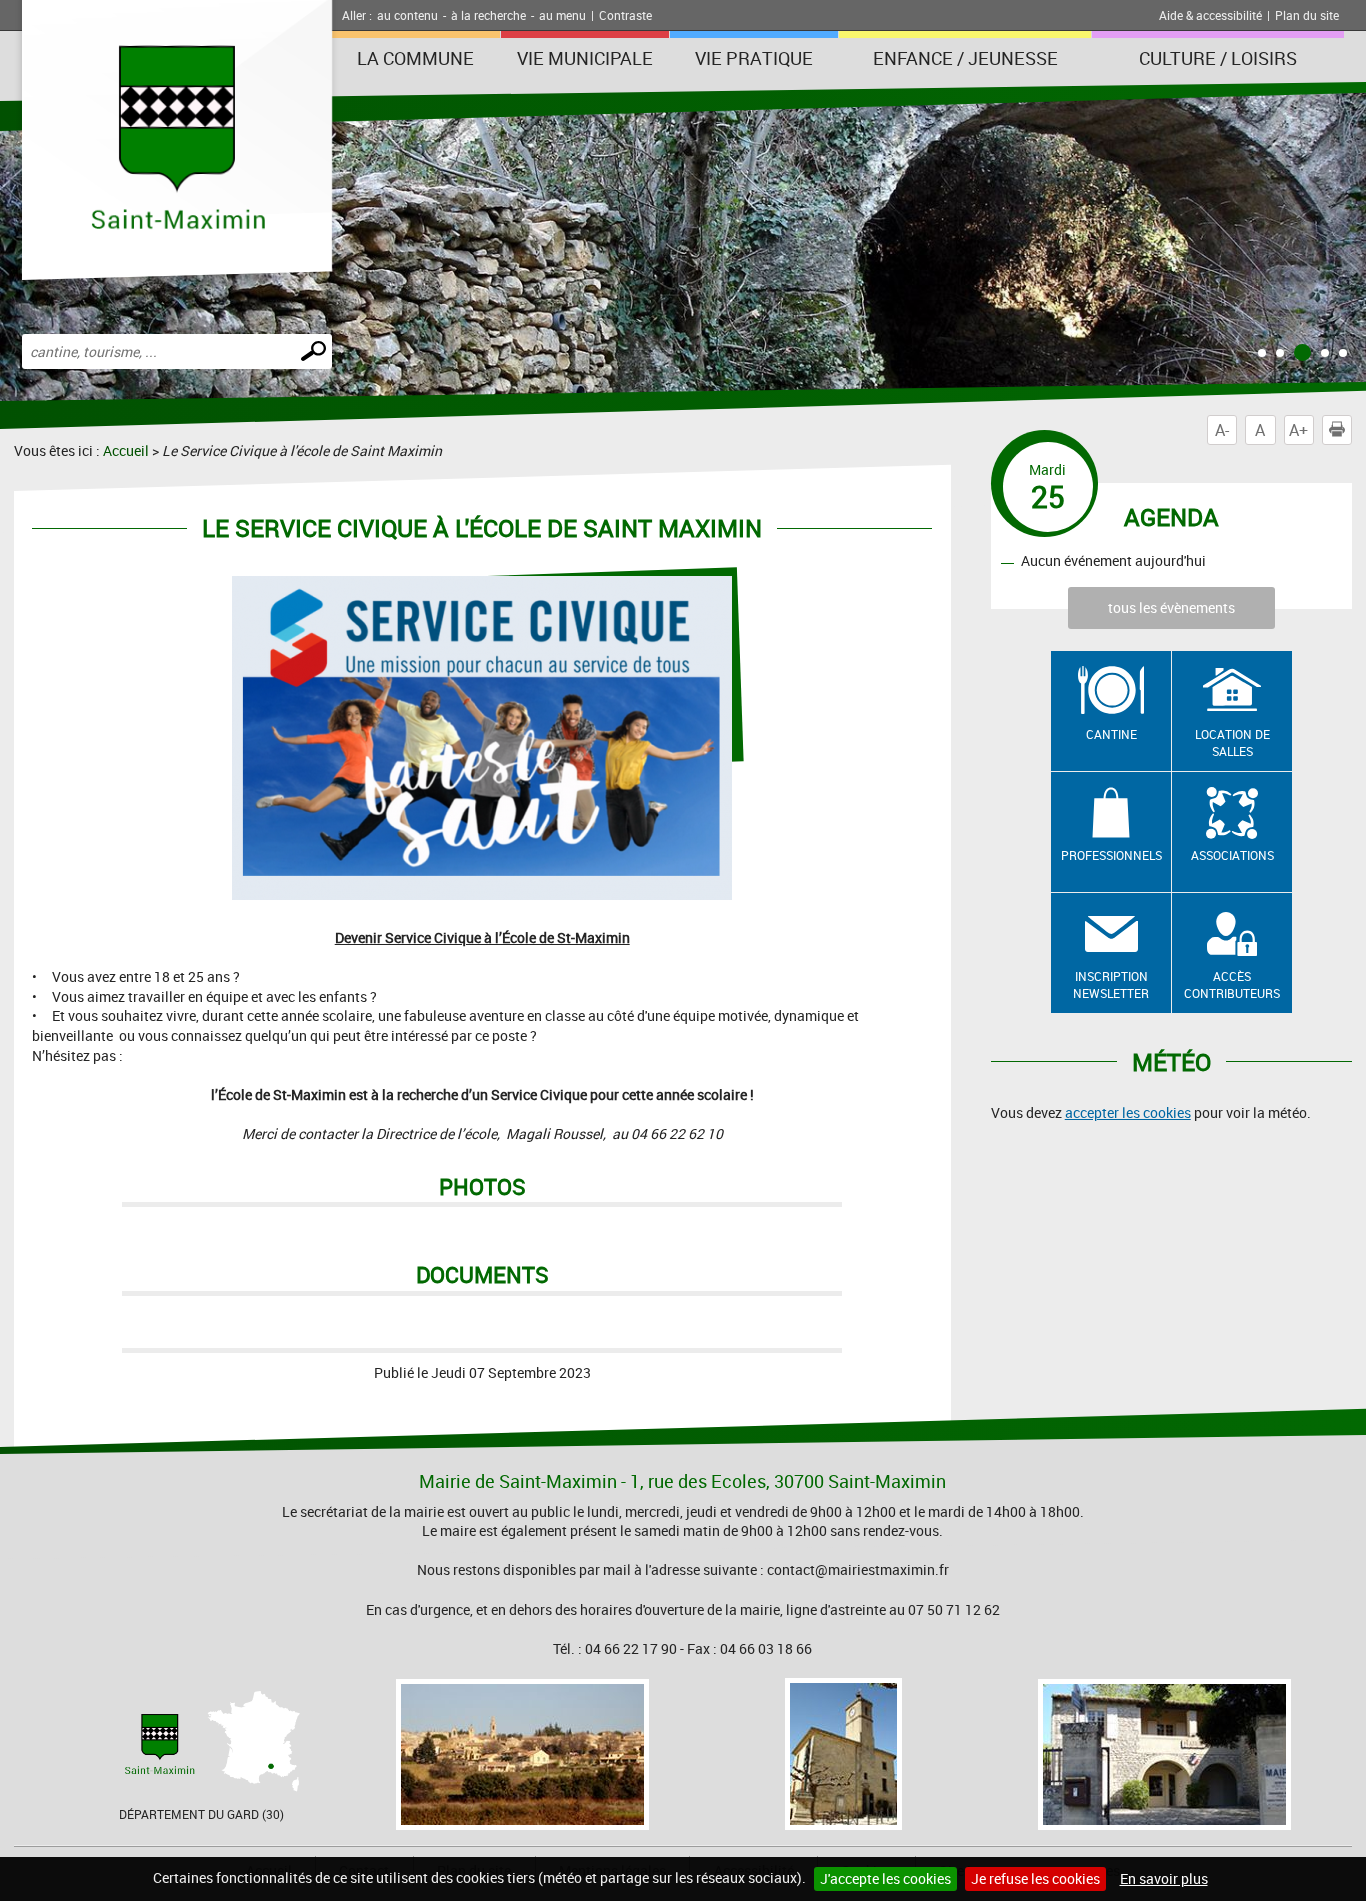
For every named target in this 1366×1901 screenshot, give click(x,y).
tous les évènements (1171, 607)
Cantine (1111, 734)
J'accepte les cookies (885, 1878)
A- (1222, 430)
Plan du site (1307, 15)
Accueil (126, 450)
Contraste (625, 15)
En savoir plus (1164, 1878)
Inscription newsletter (1111, 984)
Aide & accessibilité (1210, 15)
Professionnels (1111, 855)
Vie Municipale (585, 58)
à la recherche (488, 15)
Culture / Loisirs (1218, 58)
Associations (1232, 855)
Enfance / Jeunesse (965, 58)
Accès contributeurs (1232, 984)
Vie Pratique (754, 58)
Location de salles (1232, 742)
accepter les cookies (1128, 1112)
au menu (562, 15)
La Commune (415, 58)
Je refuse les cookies (1035, 1878)
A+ (1298, 430)
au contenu (407, 15)
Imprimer (1351, 430)
